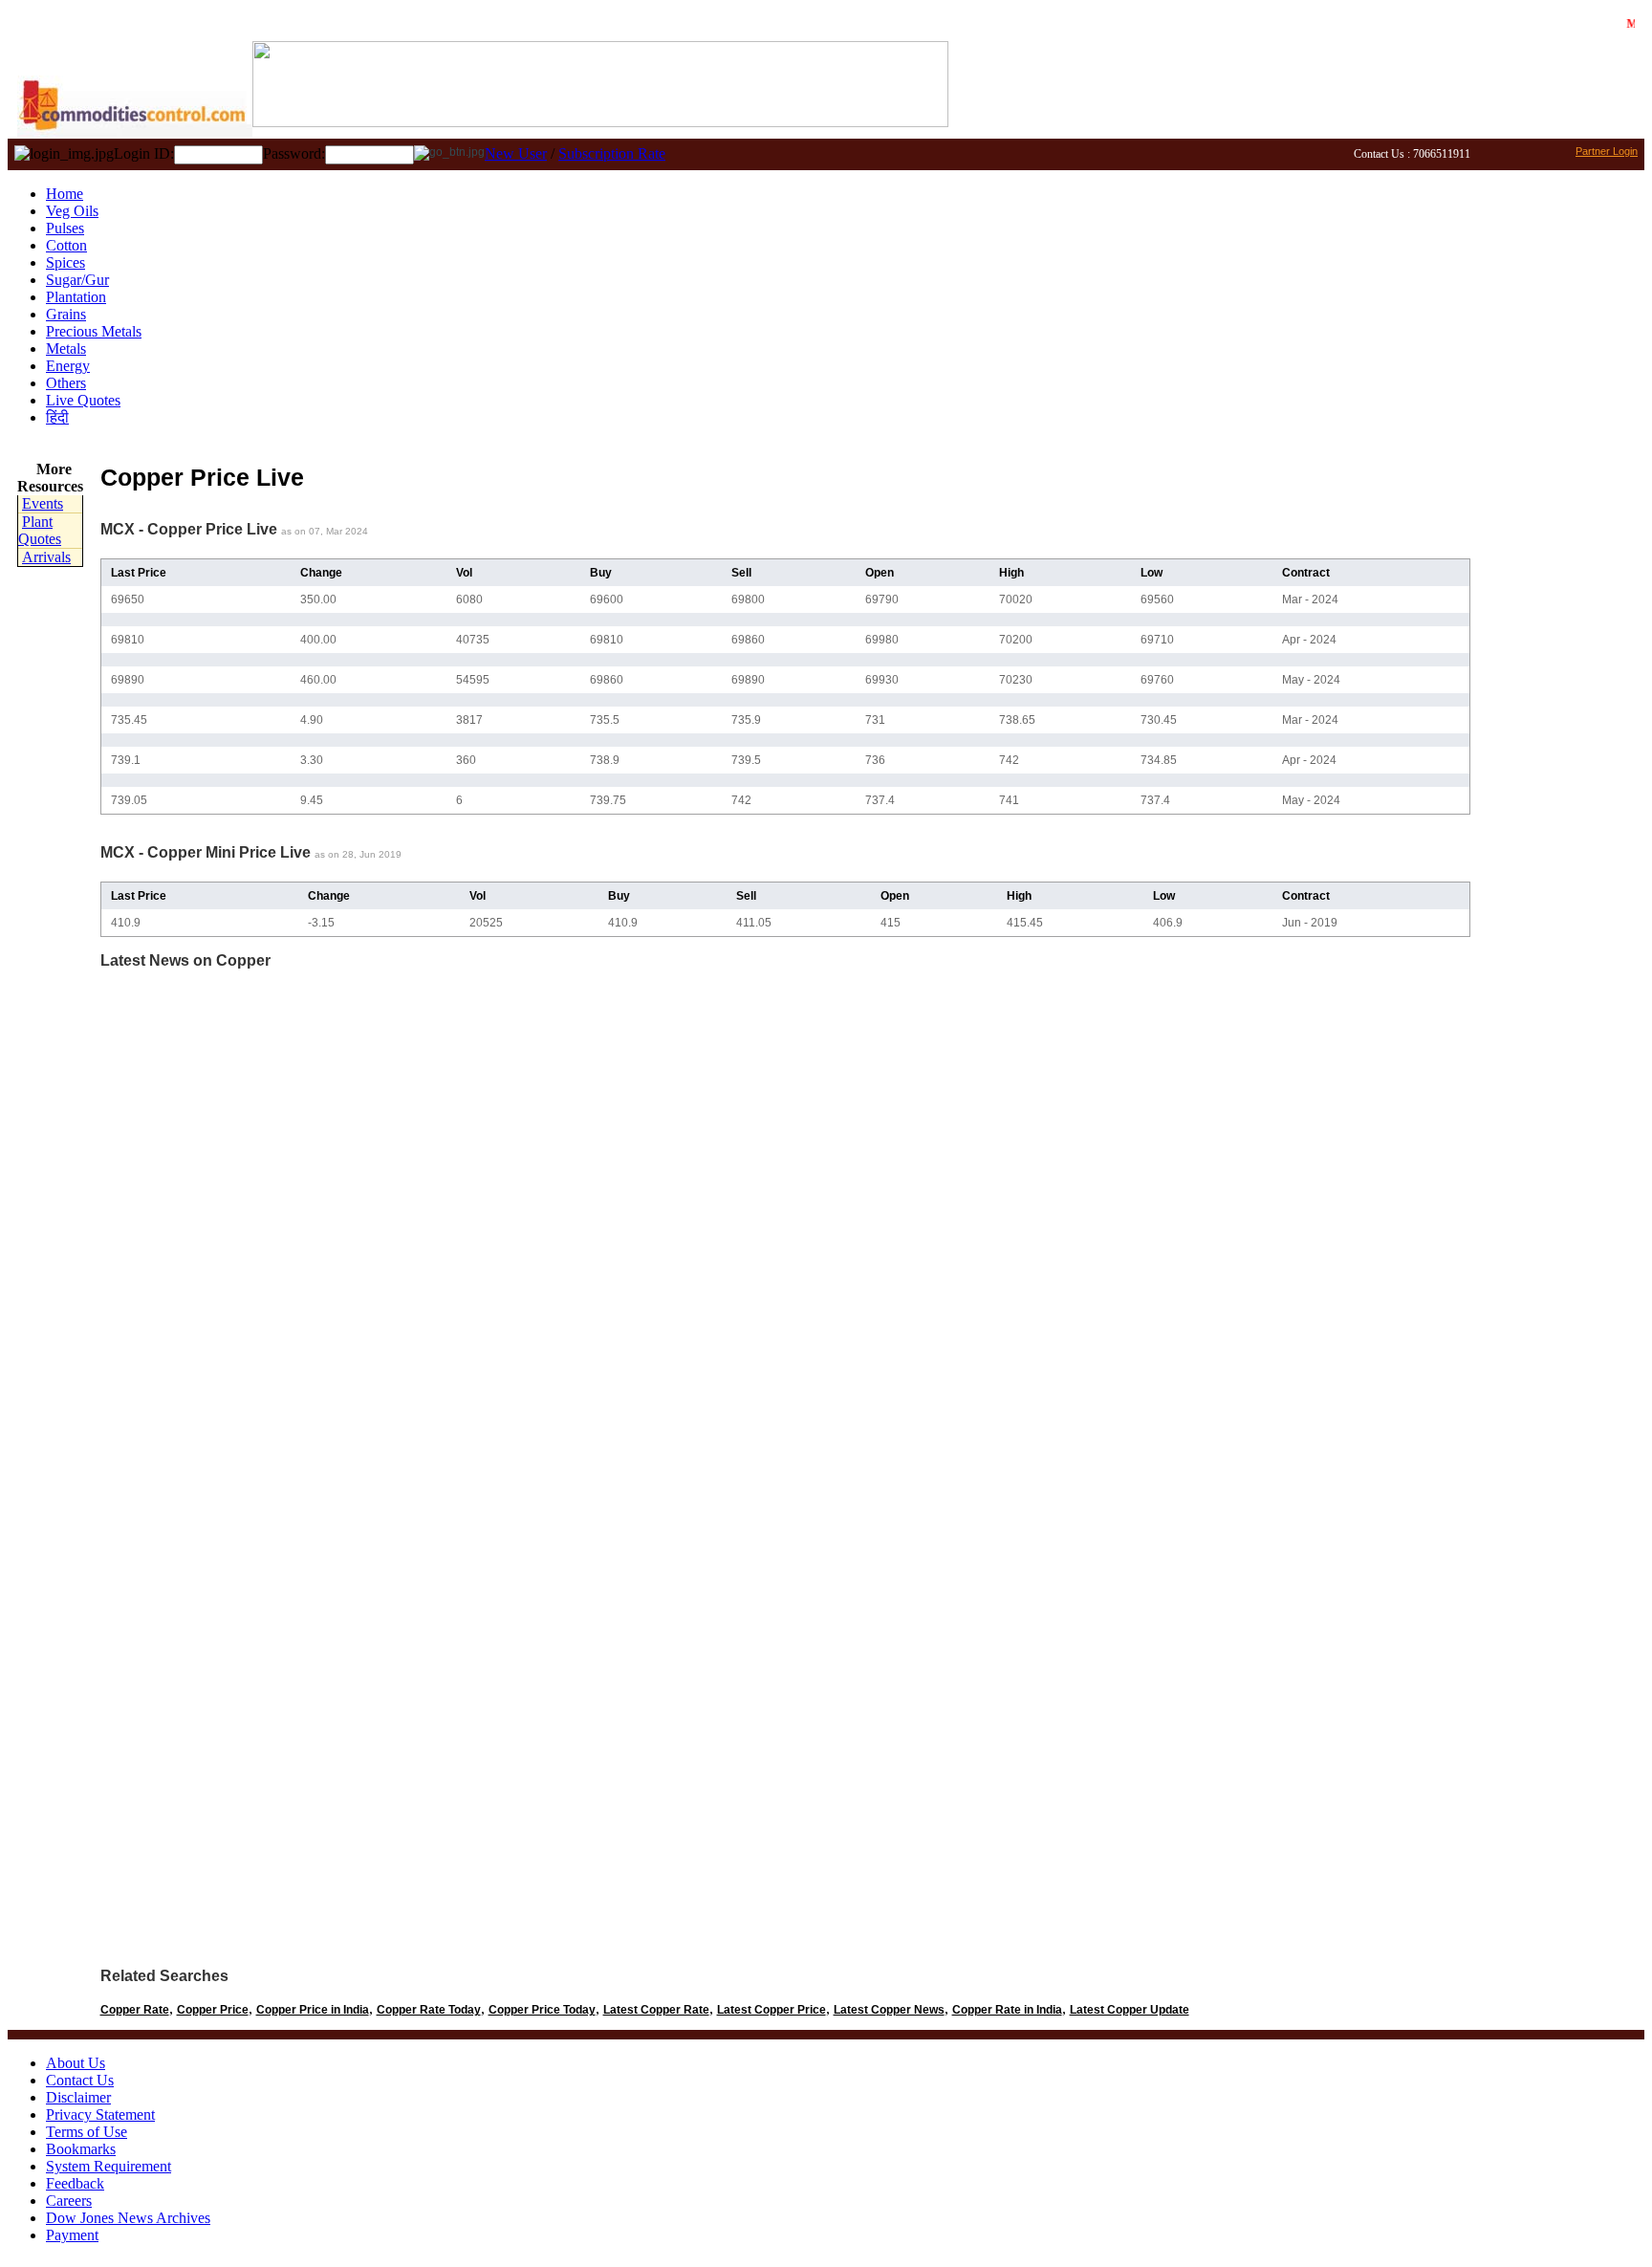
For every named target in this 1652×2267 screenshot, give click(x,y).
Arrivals (46, 557)
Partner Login (1607, 151)
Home (65, 194)
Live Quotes (83, 400)
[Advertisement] (1554, 741)
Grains (66, 314)
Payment (72, 2235)
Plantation (76, 297)
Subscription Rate (612, 153)
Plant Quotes (40, 530)
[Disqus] (785, 1224)
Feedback (75, 2183)
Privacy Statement (100, 2114)
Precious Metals (94, 331)
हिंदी (57, 417)
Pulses (65, 228)
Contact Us (80, 2080)
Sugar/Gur (77, 280)
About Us (76, 2063)
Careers (69, 2201)
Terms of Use (87, 2132)
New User (516, 153)
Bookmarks (81, 2149)
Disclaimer (78, 2097)
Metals (66, 349)
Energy (68, 366)
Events (43, 503)
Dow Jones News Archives (128, 2218)
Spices (65, 262)
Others (66, 383)
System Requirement (109, 2166)
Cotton (66, 245)
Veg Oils (72, 211)
